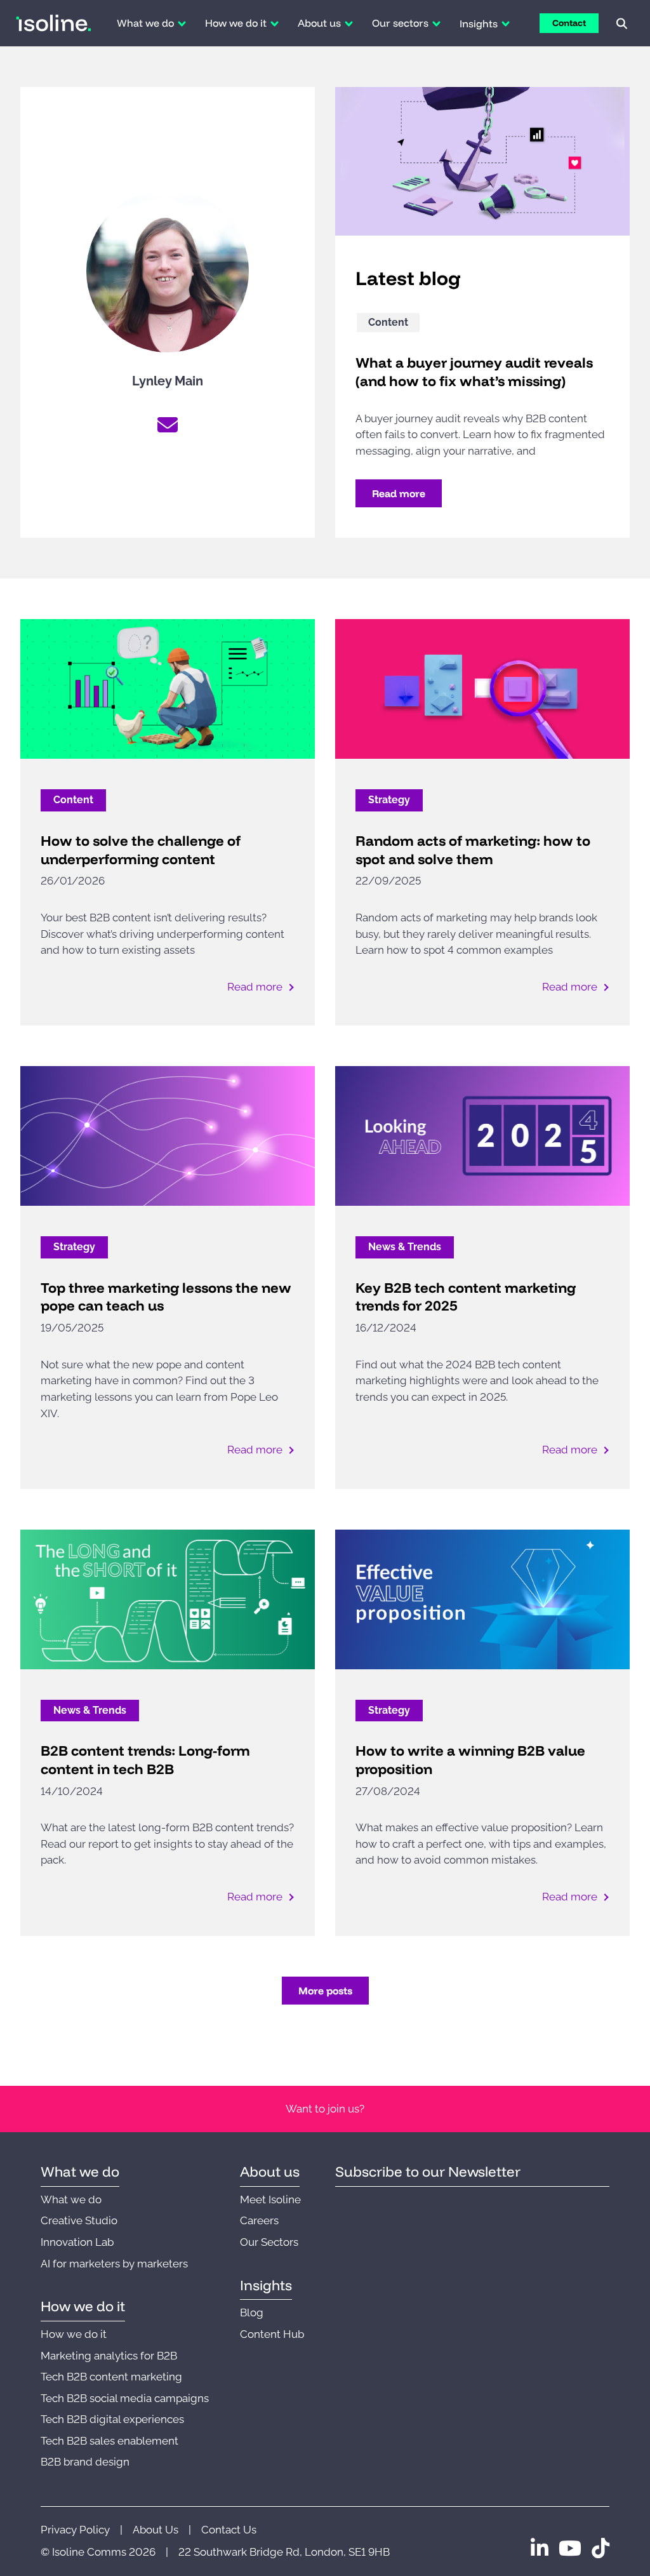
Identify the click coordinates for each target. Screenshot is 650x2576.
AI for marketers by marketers (114, 2264)
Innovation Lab (77, 2242)
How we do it (74, 2334)
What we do (71, 2199)
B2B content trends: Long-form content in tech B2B (145, 1760)
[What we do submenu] (182, 23)
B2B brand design (85, 2462)
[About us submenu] (349, 23)
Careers (259, 2220)
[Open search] (622, 23)
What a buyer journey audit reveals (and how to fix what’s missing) (474, 372)
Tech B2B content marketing (111, 2377)
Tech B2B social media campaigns (125, 2398)
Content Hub (272, 2334)
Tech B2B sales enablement (109, 2441)
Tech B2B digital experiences (112, 2419)
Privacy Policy (75, 2530)
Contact (569, 23)
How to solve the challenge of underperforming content (141, 850)
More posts (325, 1991)
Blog (252, 2312)
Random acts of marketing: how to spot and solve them (473, 850)
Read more (399, 493)
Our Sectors (269, 2242)
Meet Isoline (270, 2199)
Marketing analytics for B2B (109, 2356)
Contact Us (229, 2530)
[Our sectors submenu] (436, 23)
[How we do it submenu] (275, 23)
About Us (156, 2530)
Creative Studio (79, 2220)
